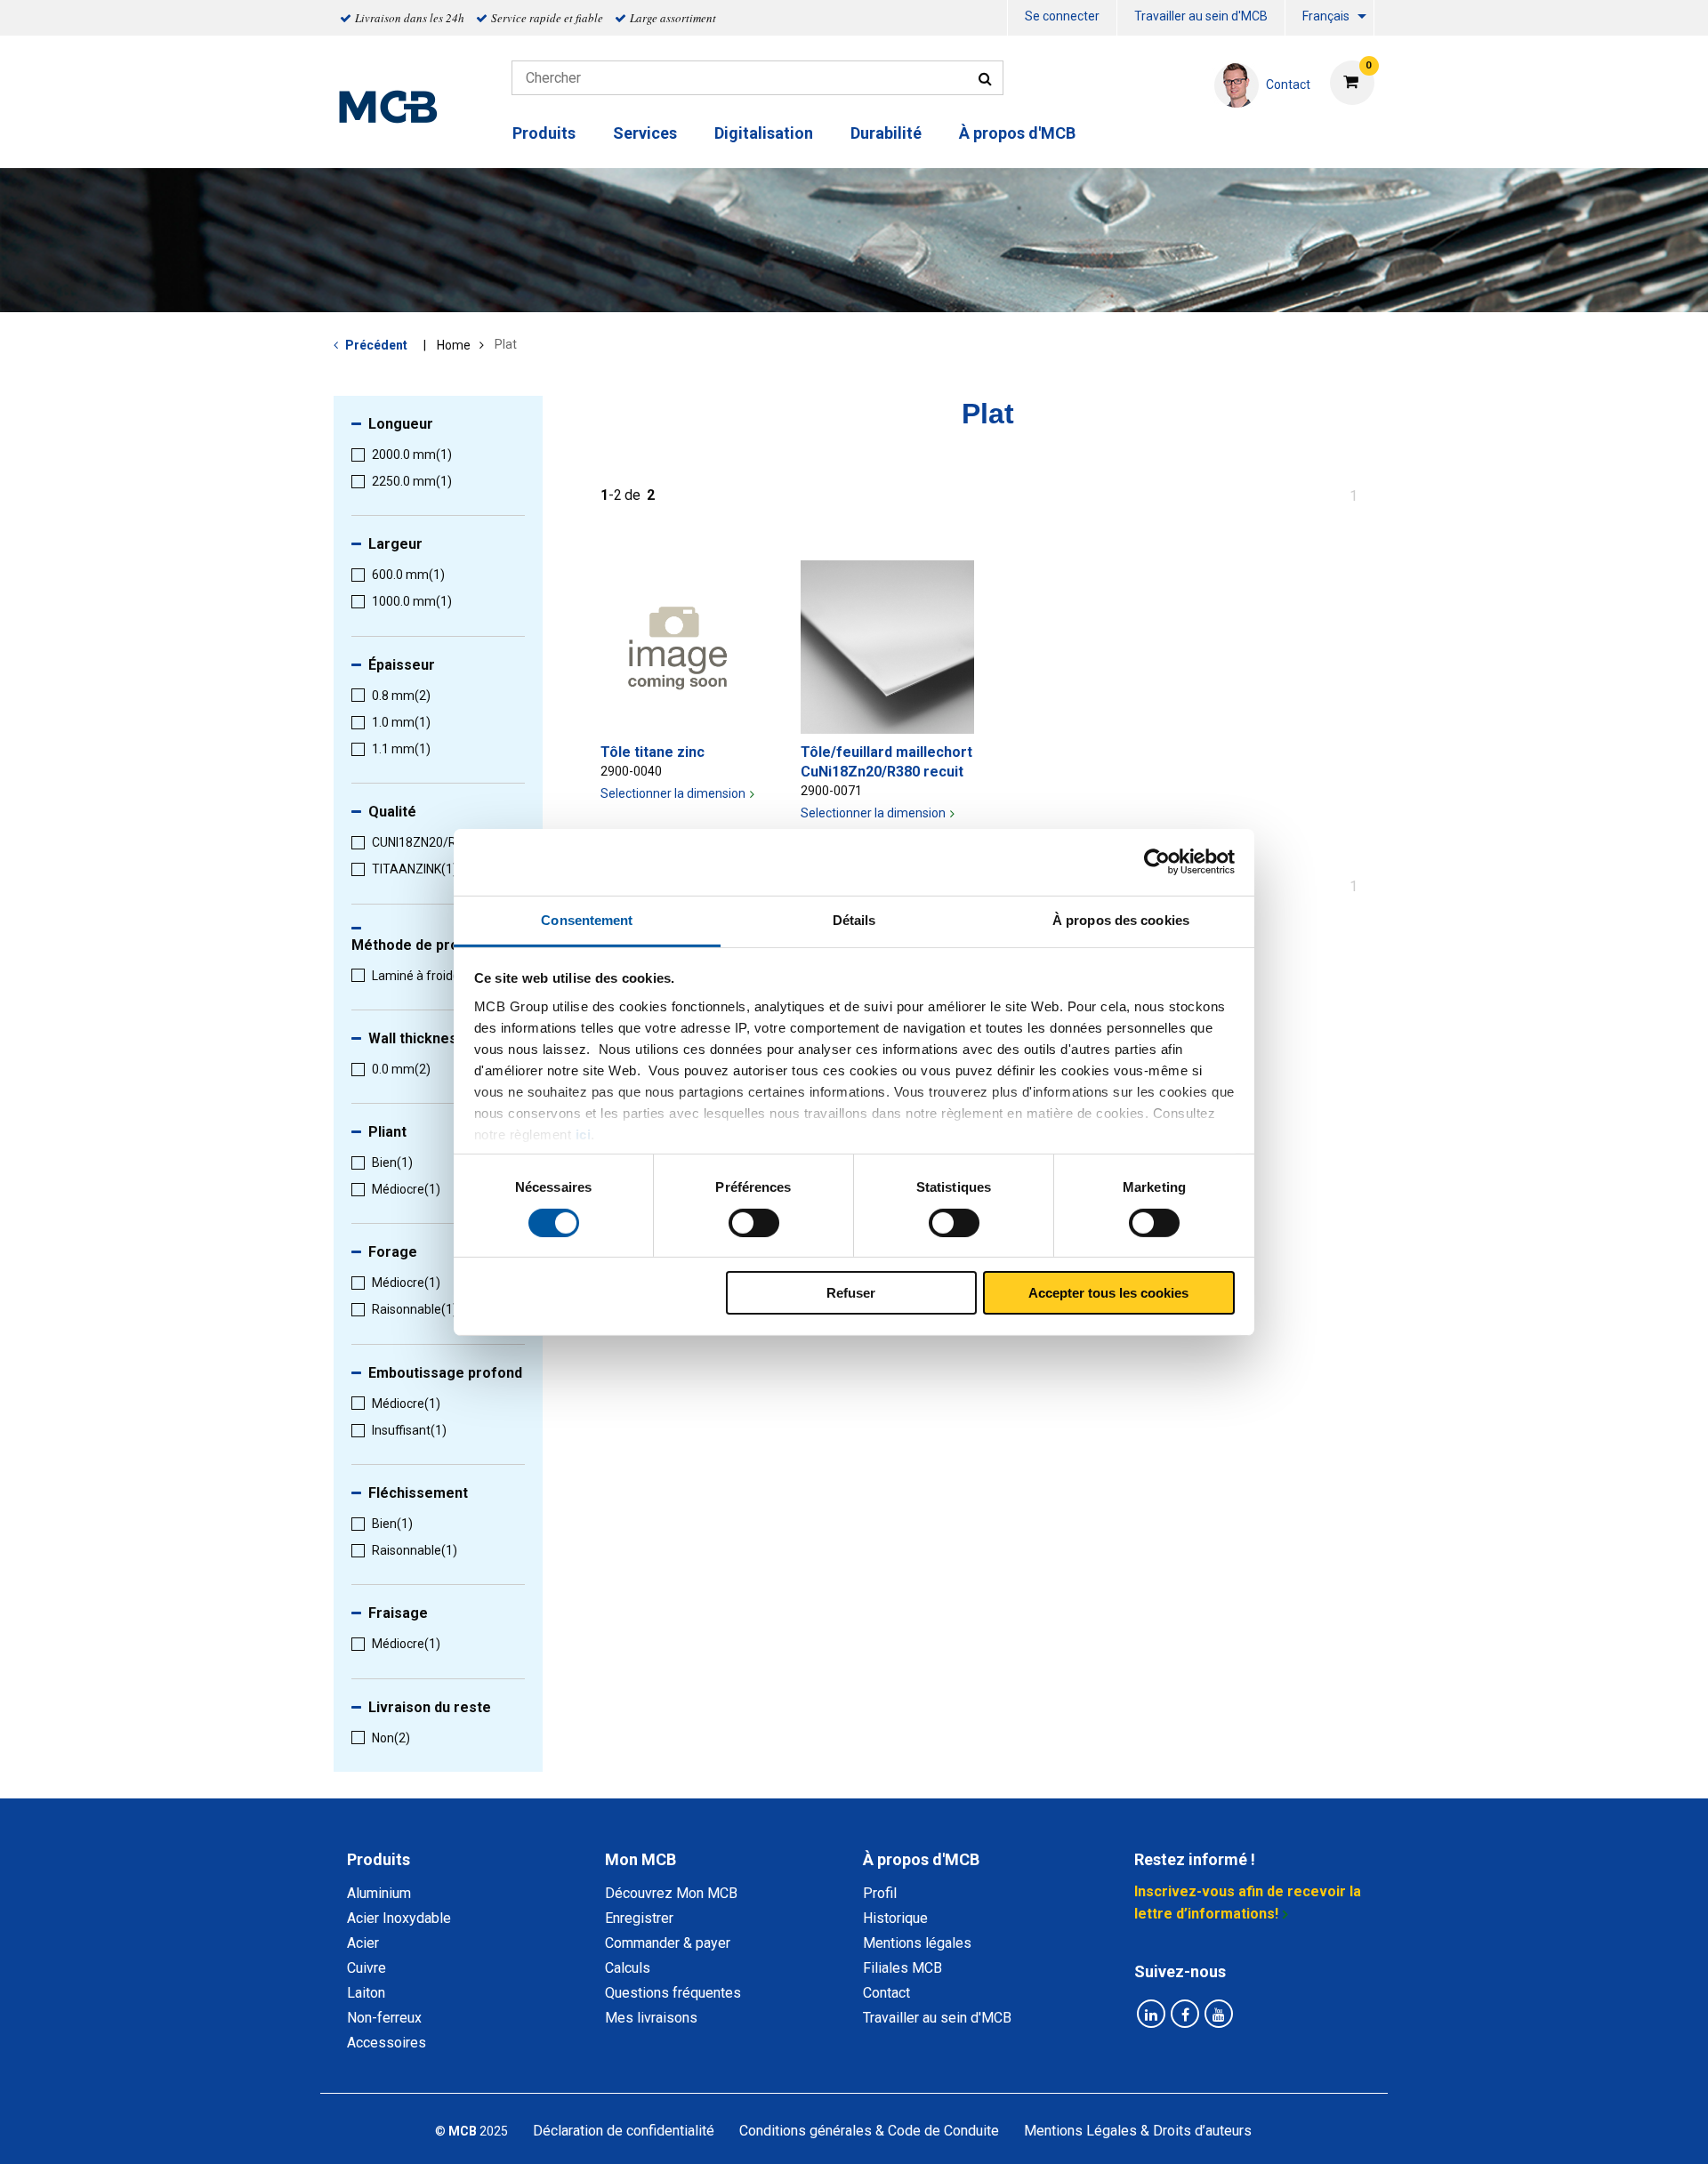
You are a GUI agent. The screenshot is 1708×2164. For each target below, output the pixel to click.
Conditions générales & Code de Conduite (869, 2131)
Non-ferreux (384, 2018)
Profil (880, 1893)
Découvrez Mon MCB (671, 1893)
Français (1326, 16)
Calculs (628, 1968)
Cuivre (367, 1968)
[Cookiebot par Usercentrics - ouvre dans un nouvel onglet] (1157, 862)
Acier (363, 1943)
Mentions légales (917, 1943)
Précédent (376, 345)
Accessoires (387, 2043)
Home (454, 345)
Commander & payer (668, 1943)
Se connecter (1062, 16)
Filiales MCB (902, 1968)
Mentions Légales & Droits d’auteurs (1138, 2131)
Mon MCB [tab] (640, 1859)
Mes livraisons (651, 2018)
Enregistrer (639, 1918)
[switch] (754, 1223)
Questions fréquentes (673, 1993)
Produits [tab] (379, 1859)
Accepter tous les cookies (1108, 1293)
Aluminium (379, 1893)
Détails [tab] (854, 919)
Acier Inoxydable (399, 1918)
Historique (895, 1918)
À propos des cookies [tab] (1121, 919)
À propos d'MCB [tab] (921, 1859)
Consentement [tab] (587, 919)
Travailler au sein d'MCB (1201, 16)
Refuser (851, 1293)
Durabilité (886, 133)
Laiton (366, 1993)
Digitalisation (764, 133)
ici (584, 1134)
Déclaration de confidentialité (624, 2131)
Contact (886, 1993)
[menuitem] (1062, 18)
